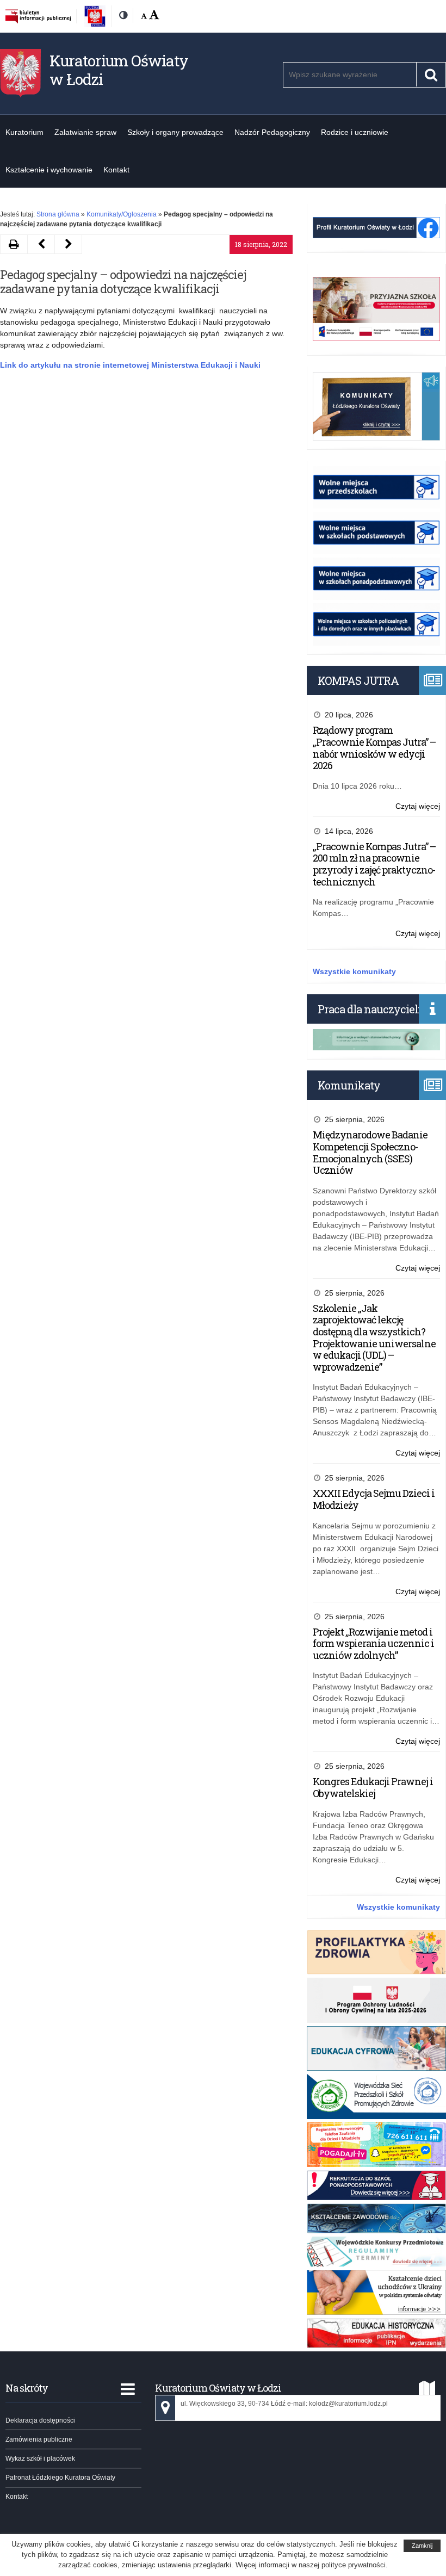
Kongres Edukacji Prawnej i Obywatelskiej (373, 1787)
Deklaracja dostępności (40, 2420)
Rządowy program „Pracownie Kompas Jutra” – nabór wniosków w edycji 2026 (374, 748)
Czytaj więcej (418, 807)
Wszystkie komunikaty (354, 971)
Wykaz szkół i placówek (40, 2459)
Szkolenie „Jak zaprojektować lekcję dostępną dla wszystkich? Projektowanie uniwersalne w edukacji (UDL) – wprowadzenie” (374, 1337)
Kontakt (116, 170)
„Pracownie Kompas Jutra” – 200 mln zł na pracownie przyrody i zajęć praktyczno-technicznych (374, 864)
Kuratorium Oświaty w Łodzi (119, 70)
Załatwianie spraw (85, 132)
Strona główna (58, 214)
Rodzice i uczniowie (355, 132)
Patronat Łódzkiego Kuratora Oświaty (60, 2478)
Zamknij (422, 2546)
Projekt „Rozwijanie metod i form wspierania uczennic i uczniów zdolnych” (373, 1643)
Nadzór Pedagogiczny (272, 132)
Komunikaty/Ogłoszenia (122, 214)
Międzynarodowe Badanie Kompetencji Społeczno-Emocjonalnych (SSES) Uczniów (370, 1152)
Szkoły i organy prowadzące (175, 132)
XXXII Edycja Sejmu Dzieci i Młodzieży (374, 1499)
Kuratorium (24, 132)
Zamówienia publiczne (39, 2439)
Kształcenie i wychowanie (49, 170)
